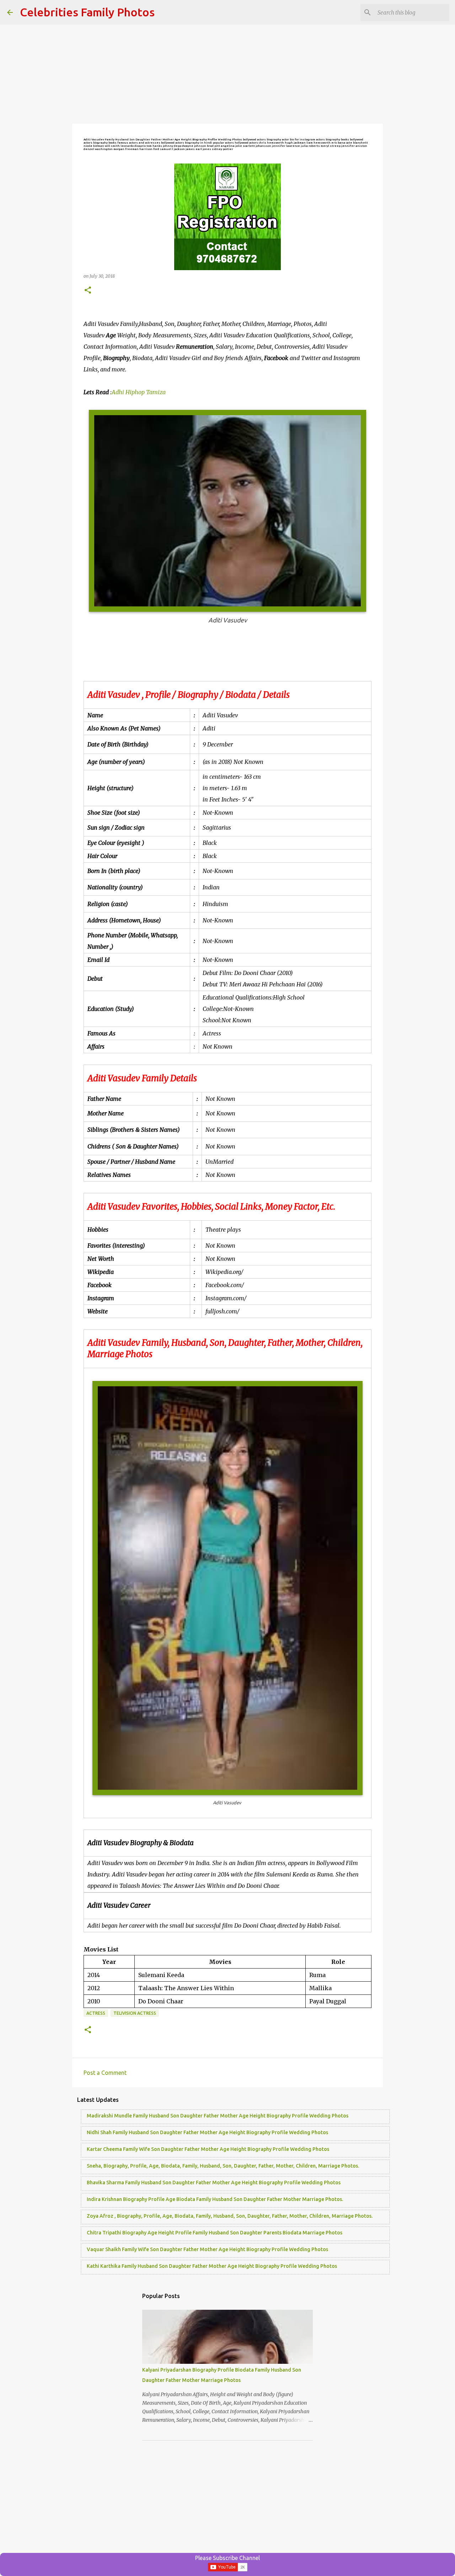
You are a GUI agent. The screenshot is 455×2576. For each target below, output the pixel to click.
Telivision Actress (135, 2013)
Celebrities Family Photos (87, 12)
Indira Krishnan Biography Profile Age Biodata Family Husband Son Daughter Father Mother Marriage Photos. (215, 2199)
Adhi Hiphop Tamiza (139, 392)
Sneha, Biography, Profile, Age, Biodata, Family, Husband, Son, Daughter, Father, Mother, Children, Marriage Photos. (223, 2166)
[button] (88, 291)
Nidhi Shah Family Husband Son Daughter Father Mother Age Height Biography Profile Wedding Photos (207, 2132)
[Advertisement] (227, 75)
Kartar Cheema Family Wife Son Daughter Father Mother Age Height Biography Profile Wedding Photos (208, 2149)
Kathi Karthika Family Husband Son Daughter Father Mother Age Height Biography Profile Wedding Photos (212, 2266)
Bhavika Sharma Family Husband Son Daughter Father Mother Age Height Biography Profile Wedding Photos (214, 2183)
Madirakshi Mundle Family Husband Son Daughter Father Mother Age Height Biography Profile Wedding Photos (218, 2116)
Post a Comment (105, 2073)
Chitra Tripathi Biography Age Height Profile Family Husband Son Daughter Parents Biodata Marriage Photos (215, 2233)
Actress (96, 2013)
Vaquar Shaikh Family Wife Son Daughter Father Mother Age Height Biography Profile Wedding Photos (207, 2249)
